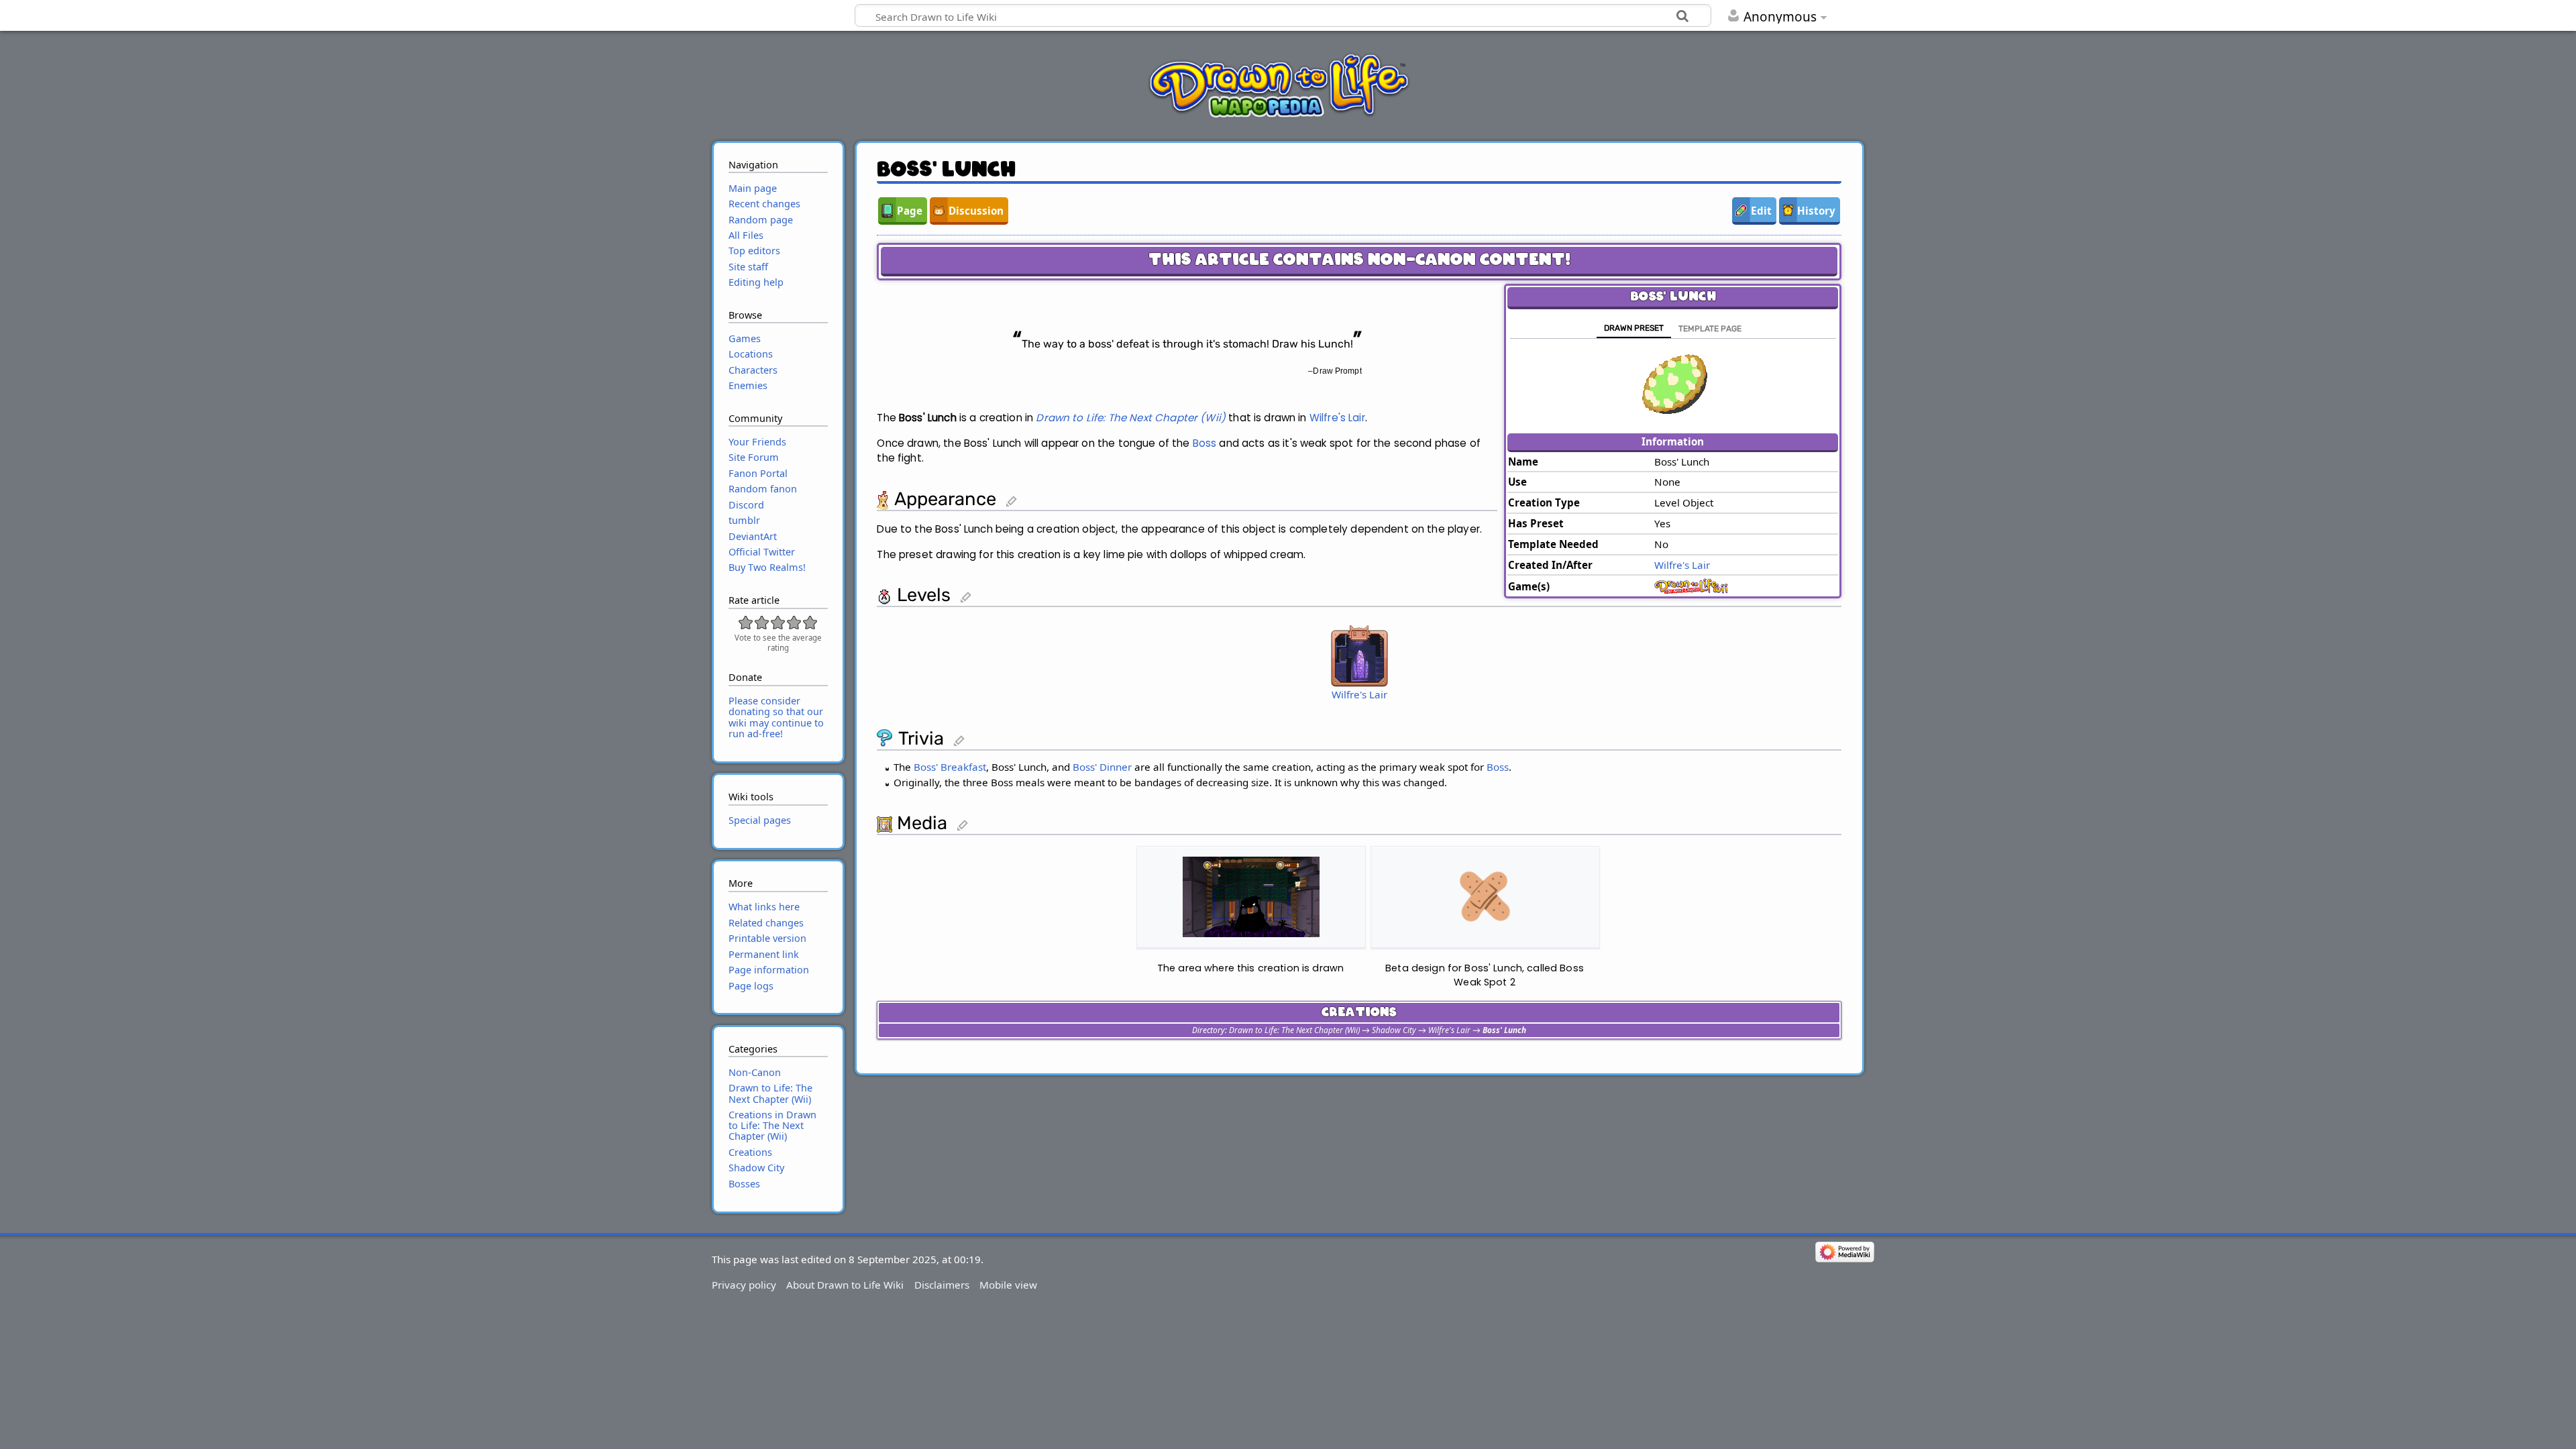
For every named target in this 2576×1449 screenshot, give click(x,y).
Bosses (744, 1184)
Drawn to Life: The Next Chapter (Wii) (1131, 418)
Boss (1205, 443)
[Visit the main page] (1279, 85)
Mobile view (1008, 1285)
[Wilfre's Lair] (1359, 655)
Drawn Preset (1634, 328)
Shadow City (1394, 1030)
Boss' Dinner (1102, 767)
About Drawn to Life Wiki (845, 1285)
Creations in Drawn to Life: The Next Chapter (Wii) (772, 1125)
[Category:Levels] (884, 595)
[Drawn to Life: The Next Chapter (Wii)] (1695, 585)
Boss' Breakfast (950, 767)
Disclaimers (942, 1285)
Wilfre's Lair (1682, 565)
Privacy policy (744, 1285)
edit (1019, 502)
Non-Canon (755, 1072)
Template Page (1710, 329)
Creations (750, 1152)
